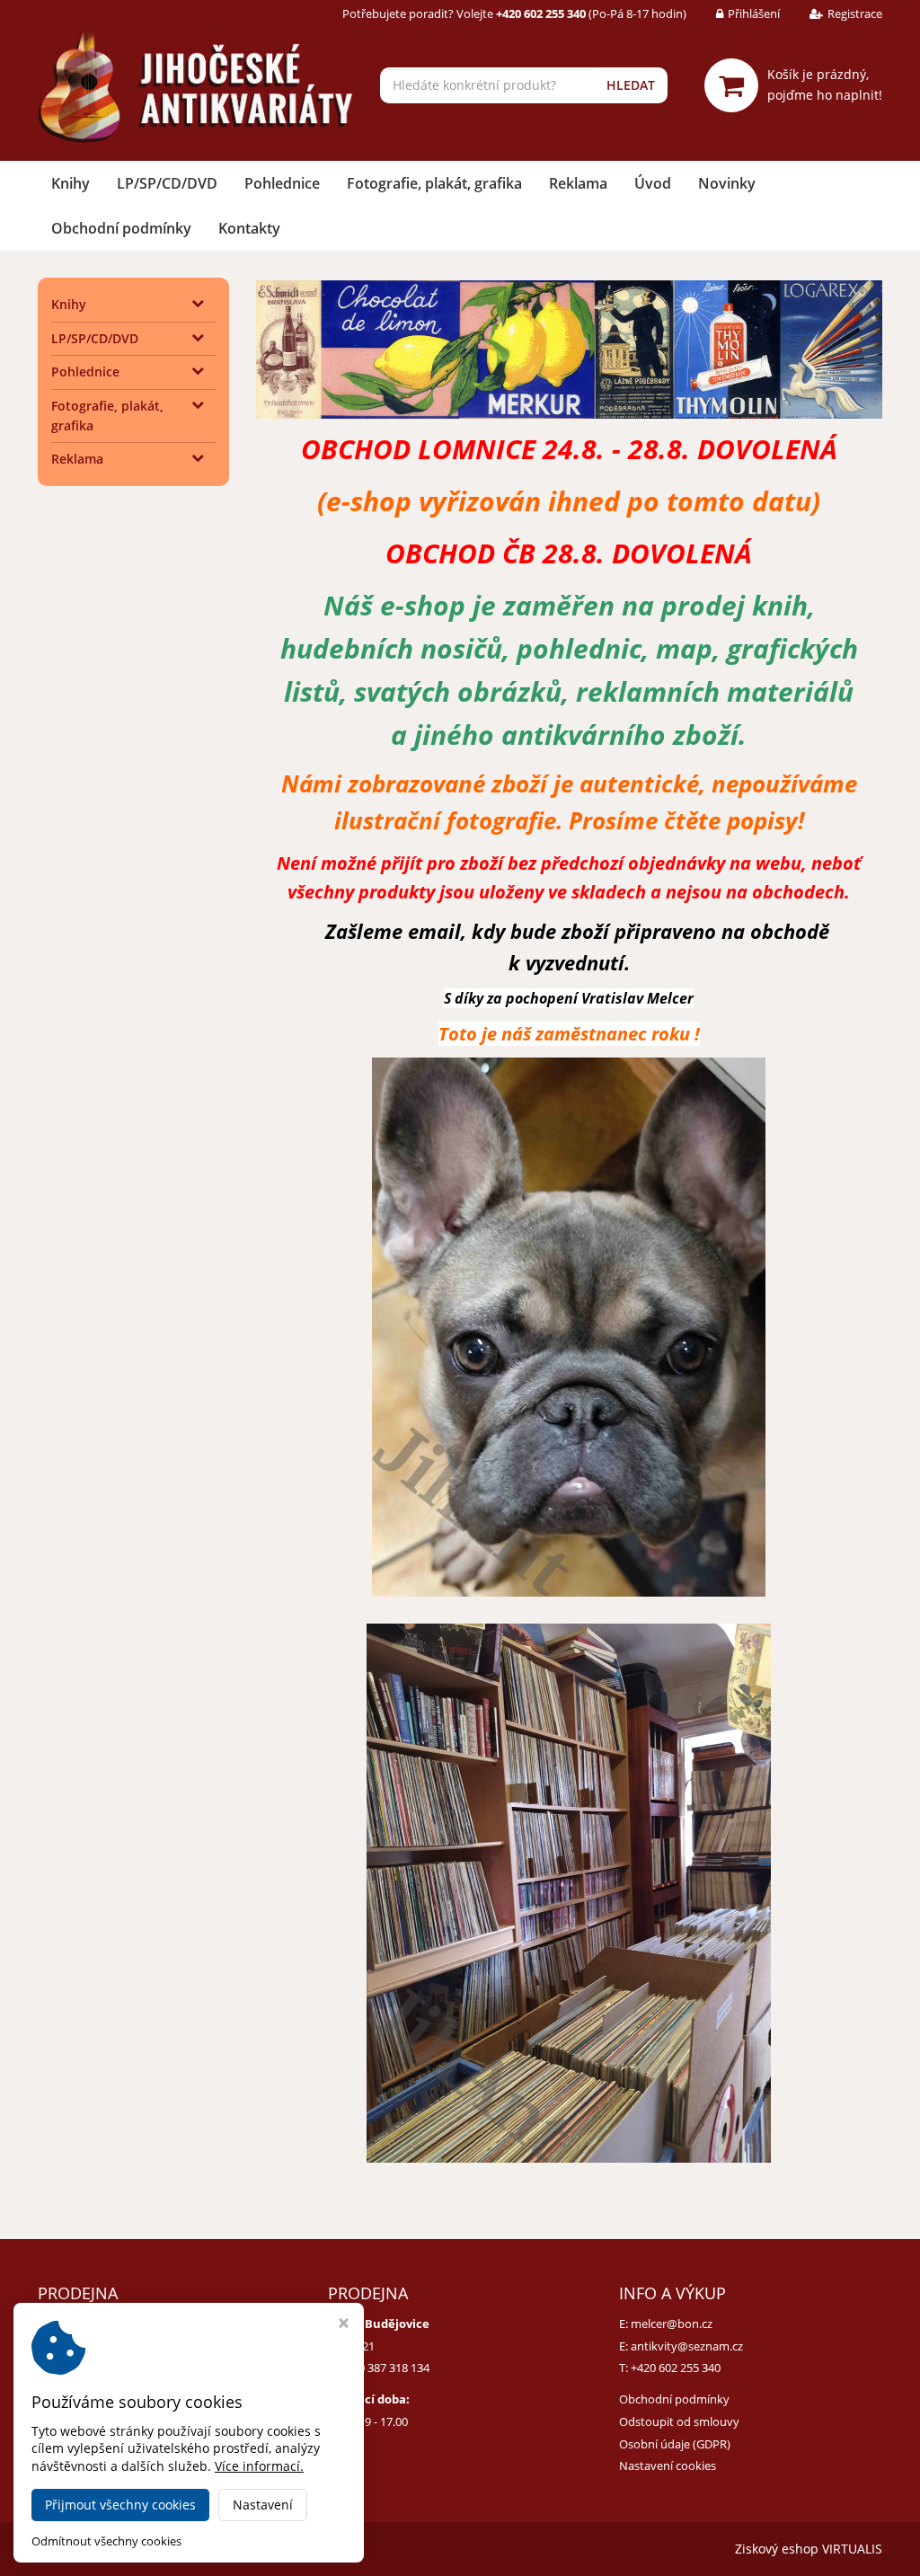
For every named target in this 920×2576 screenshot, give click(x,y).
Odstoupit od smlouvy (679, 2421)
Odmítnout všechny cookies (106, 2541)
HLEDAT (631, 85)
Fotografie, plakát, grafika (434, 183)
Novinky (727, 183)
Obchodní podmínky (121, 228)
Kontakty (249, 228)
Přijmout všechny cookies (120, 2505)
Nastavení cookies (668, 2465)
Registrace (855, 13)
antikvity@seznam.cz (687, 2346)
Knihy (71, 183)
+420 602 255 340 (676, 2368)
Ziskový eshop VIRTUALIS (809, 2549)
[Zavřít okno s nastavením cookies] (344, 2325)
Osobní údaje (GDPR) (675, 2444)
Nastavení (263, 2505)
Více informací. (259, 2466)
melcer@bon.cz (672, 2324)
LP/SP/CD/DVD (167, 183)
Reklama (578, 183)
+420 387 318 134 (385, 2368)
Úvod (653, 183)
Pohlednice (282, 183)
